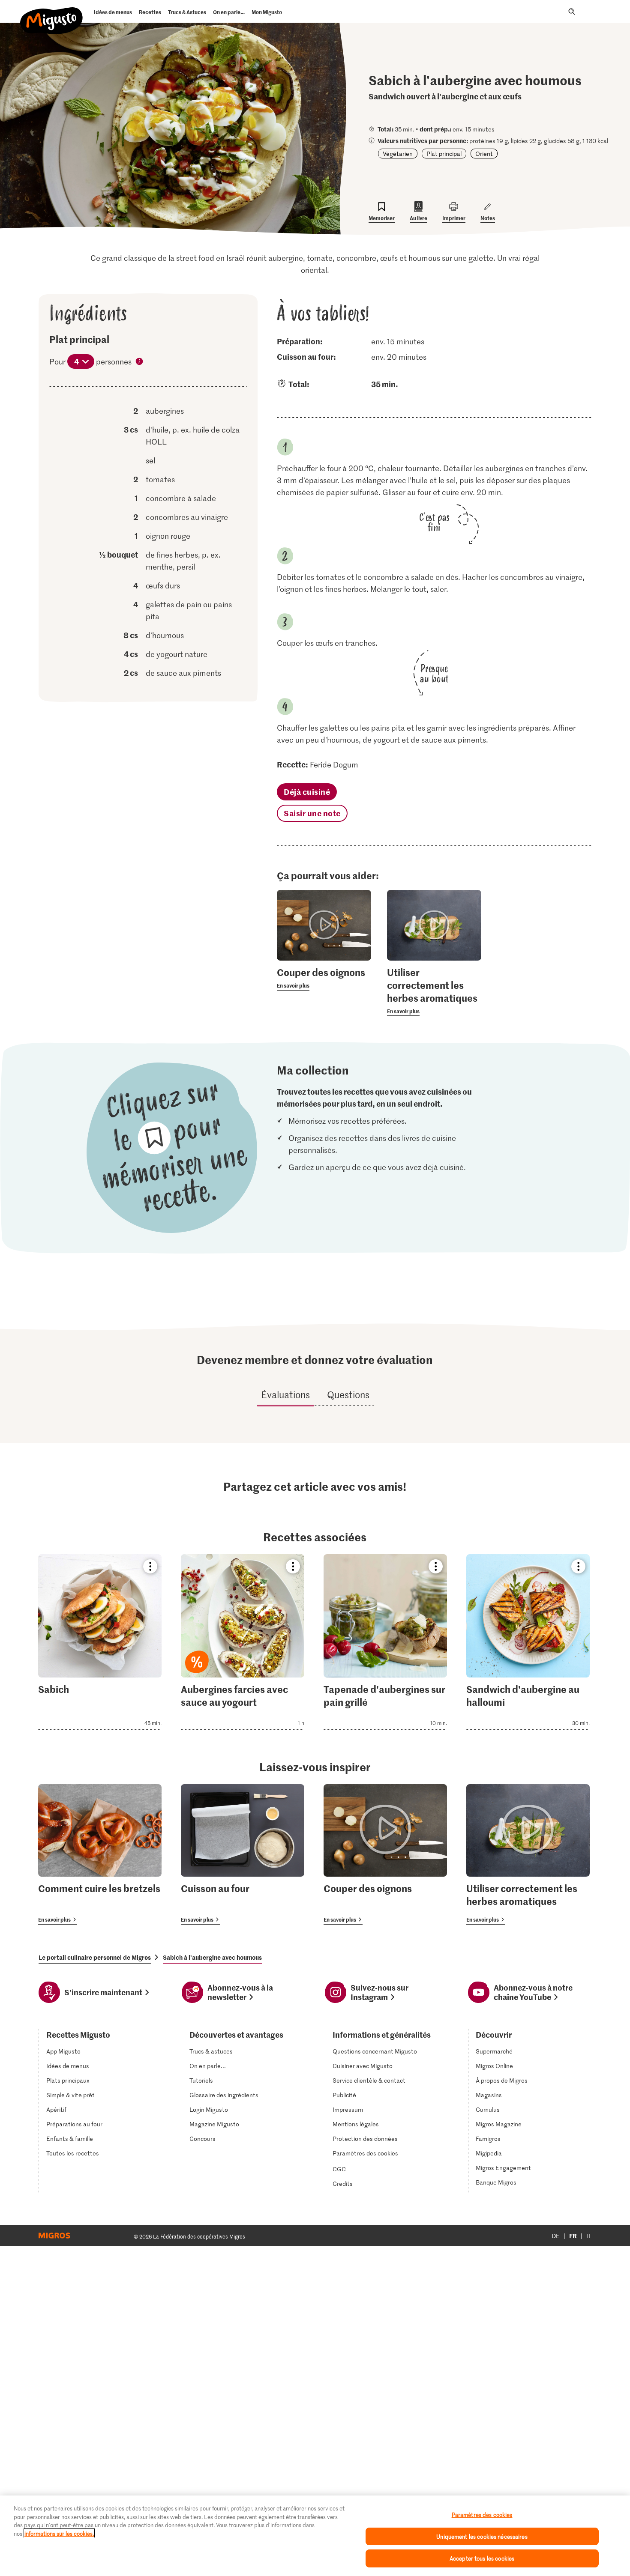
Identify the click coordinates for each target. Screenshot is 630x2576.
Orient (484, 154)
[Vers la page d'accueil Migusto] (52, 14)
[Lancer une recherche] (572, 12)
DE (556, 2236)
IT (589, 2236)
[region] (315, 2536)
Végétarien (398, 154)
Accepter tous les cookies (482, 2558)
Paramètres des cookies (365, 2153)
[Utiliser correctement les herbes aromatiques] (528, 1854)
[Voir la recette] (100, 1642)
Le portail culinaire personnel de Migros (95, 1957)
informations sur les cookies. (59, 2533)
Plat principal (444, 154)
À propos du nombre (140, 362)
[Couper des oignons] (385, 1854)
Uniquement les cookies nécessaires (482, 2536)
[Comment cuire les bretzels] (100, 1854)
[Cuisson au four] (243, 1854)
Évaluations (285, 1394)
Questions (348, 1394)
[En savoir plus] (324, 978)
